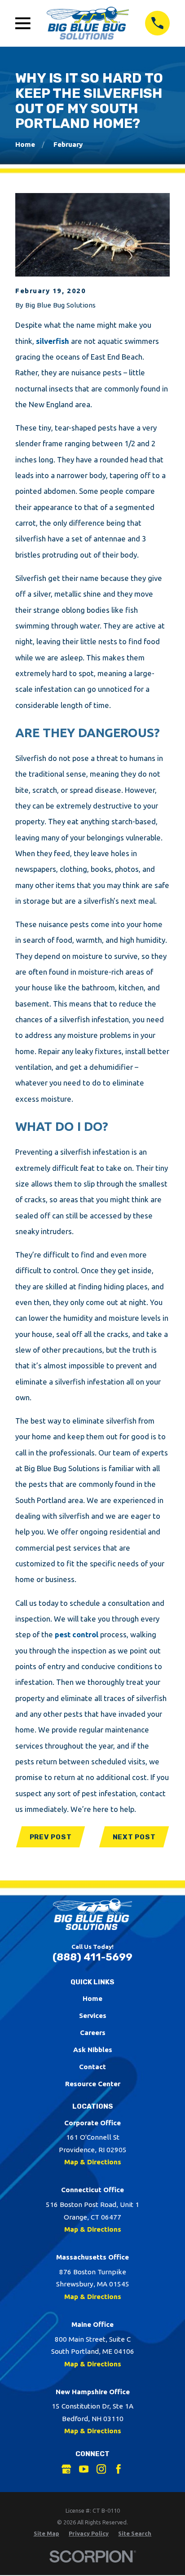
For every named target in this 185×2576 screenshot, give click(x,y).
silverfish (53, 341)
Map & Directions (93, 2162)
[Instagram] (101, 2469)
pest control (76, 1634)
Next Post (134, 1837)
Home (92, 1998)
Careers (93, 2033)
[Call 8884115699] (157, 23)
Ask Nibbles (93, 2050)
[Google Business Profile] (66, 2469)
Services (93, 2016)
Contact (92, 2067)
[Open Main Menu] (23, 23)
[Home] (88, 23)
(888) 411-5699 (92, 1957)
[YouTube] (84, 2469)
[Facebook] (118, 2469)
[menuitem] (46, 2534)
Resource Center (93, 2084)
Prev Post (51, 1837)
